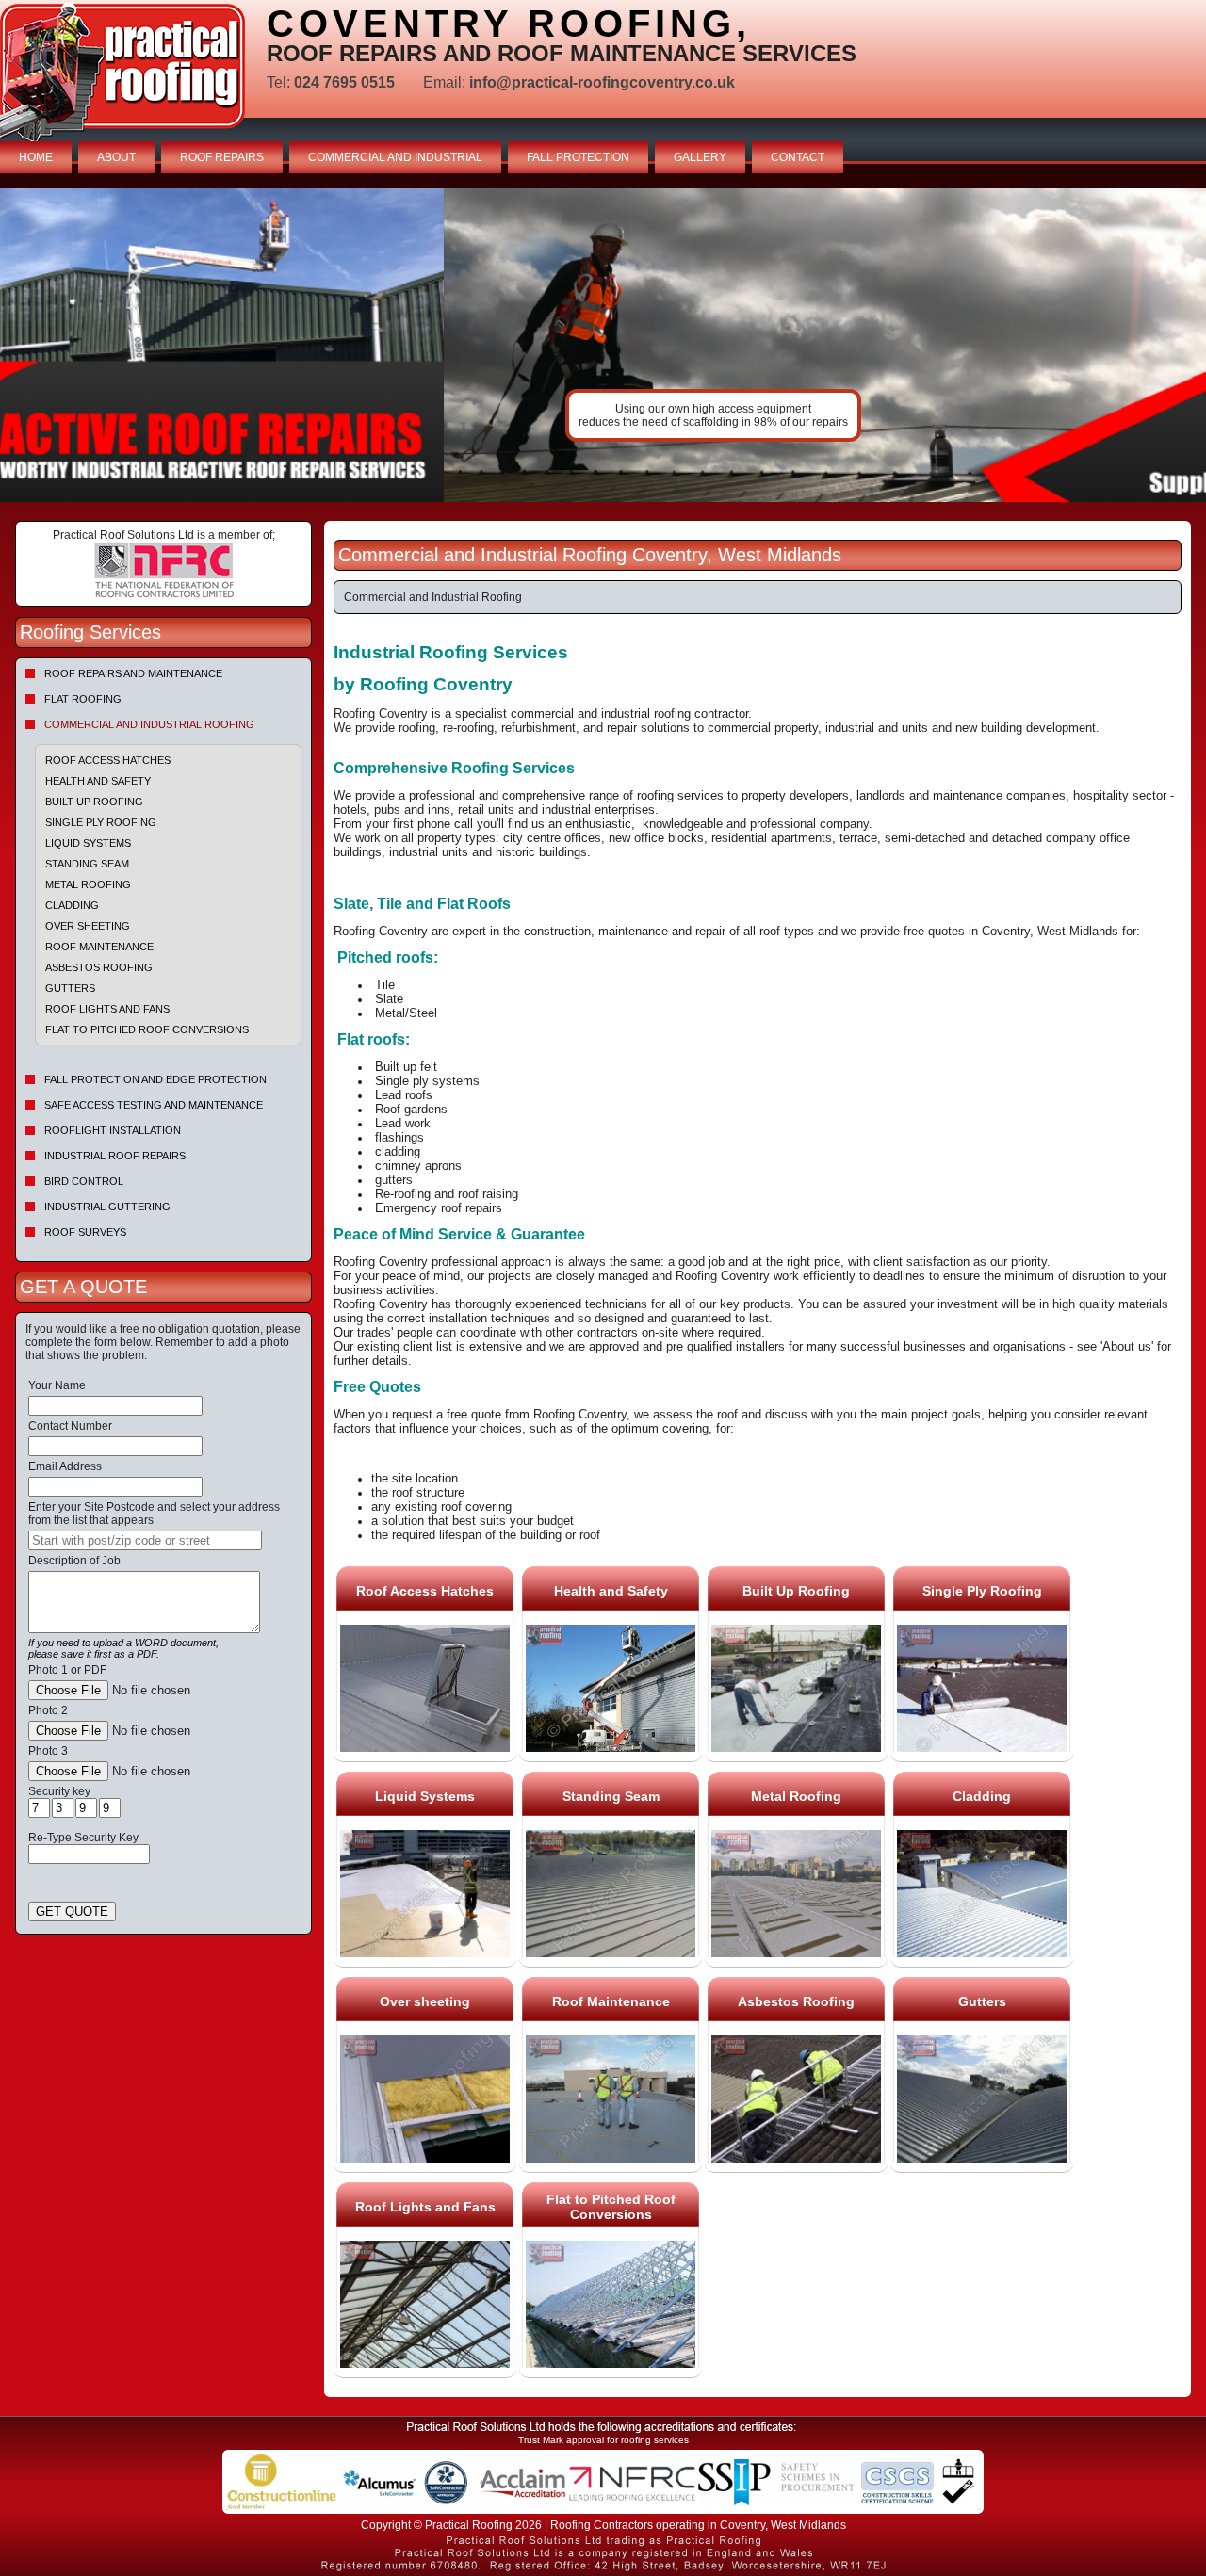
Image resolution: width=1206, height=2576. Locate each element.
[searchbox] (145, 1540)
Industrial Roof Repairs (115, 1156)
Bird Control (84, 1181)
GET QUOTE (72, 1912)
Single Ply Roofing (101, 822)
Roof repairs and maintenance (133, 673)
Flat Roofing (83, 699)
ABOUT (116, 157)
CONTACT (798, 157)
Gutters (70, 988)
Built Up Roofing (94, 802)
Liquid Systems (88, 843)
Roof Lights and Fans (107, 1009)
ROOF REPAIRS (222, 157)
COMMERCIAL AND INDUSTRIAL (395, 157)
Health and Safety (98, 781)
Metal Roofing (88, 884)
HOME (36, 157)
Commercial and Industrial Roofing (149, 724)
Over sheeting (88, 926)
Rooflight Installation (113, 1130)
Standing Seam (87, 864)
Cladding (72, 905)
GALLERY (700, 157)
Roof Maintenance (99, 947)
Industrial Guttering (107, 1207)
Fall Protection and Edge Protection (155, 1079)
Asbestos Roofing (99, 967)
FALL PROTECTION (578, 157)
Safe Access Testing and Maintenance (154, 1105)
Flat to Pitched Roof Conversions (147, 1029)
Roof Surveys (85, 1232)
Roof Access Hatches (108, 760)
